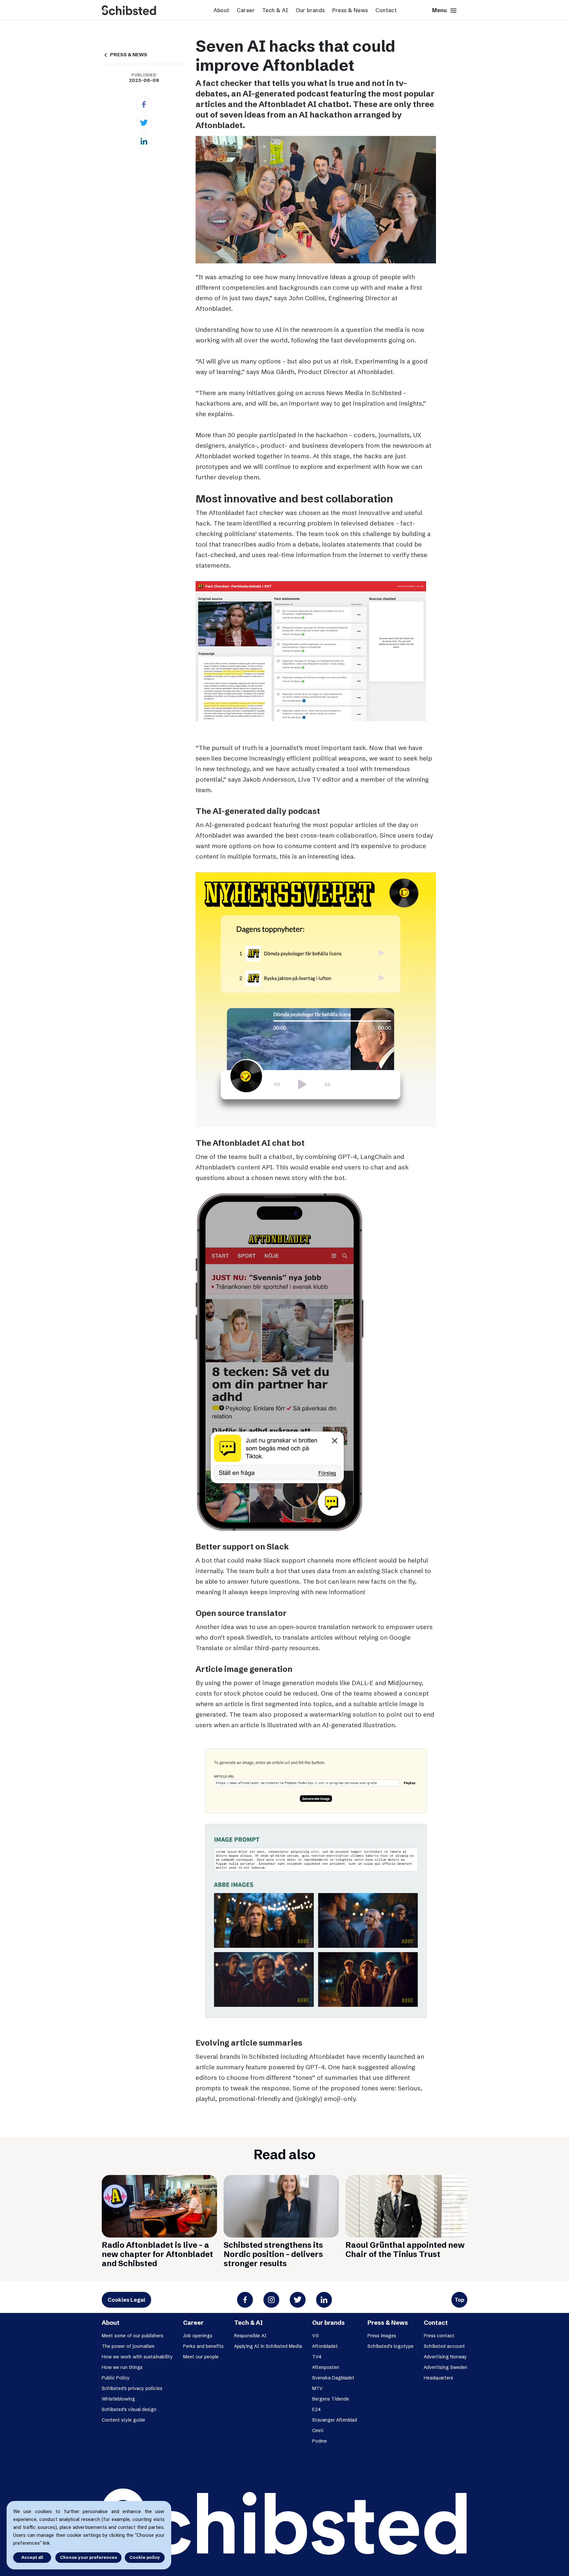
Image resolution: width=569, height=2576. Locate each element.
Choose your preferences (88, 2557)
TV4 (317, 2357)
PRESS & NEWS (124, 55)
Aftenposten (326, 2367)
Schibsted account (444, 2346)
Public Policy (116, 2378)
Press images (382, 2336)
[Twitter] (144, 123)
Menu (445, 11)
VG (315, 2336)
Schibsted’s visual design (129, 2409)
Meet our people (201, 2357)
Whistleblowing (118, 2399)
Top (459, 2300)
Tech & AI (275, 10)
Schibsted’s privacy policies (132, 2388)
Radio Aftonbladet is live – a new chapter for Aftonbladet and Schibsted (157, 2254)
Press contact (439, 2336)
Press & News (350, 10)
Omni (318, 2430)
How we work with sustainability (137, 2357)
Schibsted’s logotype (391, 2346)
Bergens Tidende (331, 2399)
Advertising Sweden (446, 2367)
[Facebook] (144, 104)
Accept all (32, 2557)
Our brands (310, 10)
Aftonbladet (325, 2346)
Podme (320, 2441)
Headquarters (438, 2378)
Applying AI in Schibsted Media (268, 2346)
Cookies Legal (126, 2300)
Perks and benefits (203, 2346)
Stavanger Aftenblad (335, 2420)
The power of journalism (128, 2346)
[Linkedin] (144, 141)
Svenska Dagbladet (333, 2378)
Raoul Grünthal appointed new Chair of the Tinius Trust (405, 2250)
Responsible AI (250, 2336)
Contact (386, 10)
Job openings (198, 2336)
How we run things (122, 2367)
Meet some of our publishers (133, 2336)
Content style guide (123, 2420)
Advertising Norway (445, 2357)
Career (246, 10)
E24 (316, 2409)
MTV (317, 2388)
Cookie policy (145, 2557)
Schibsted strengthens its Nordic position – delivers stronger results (273, 2254)
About (221, 10)
